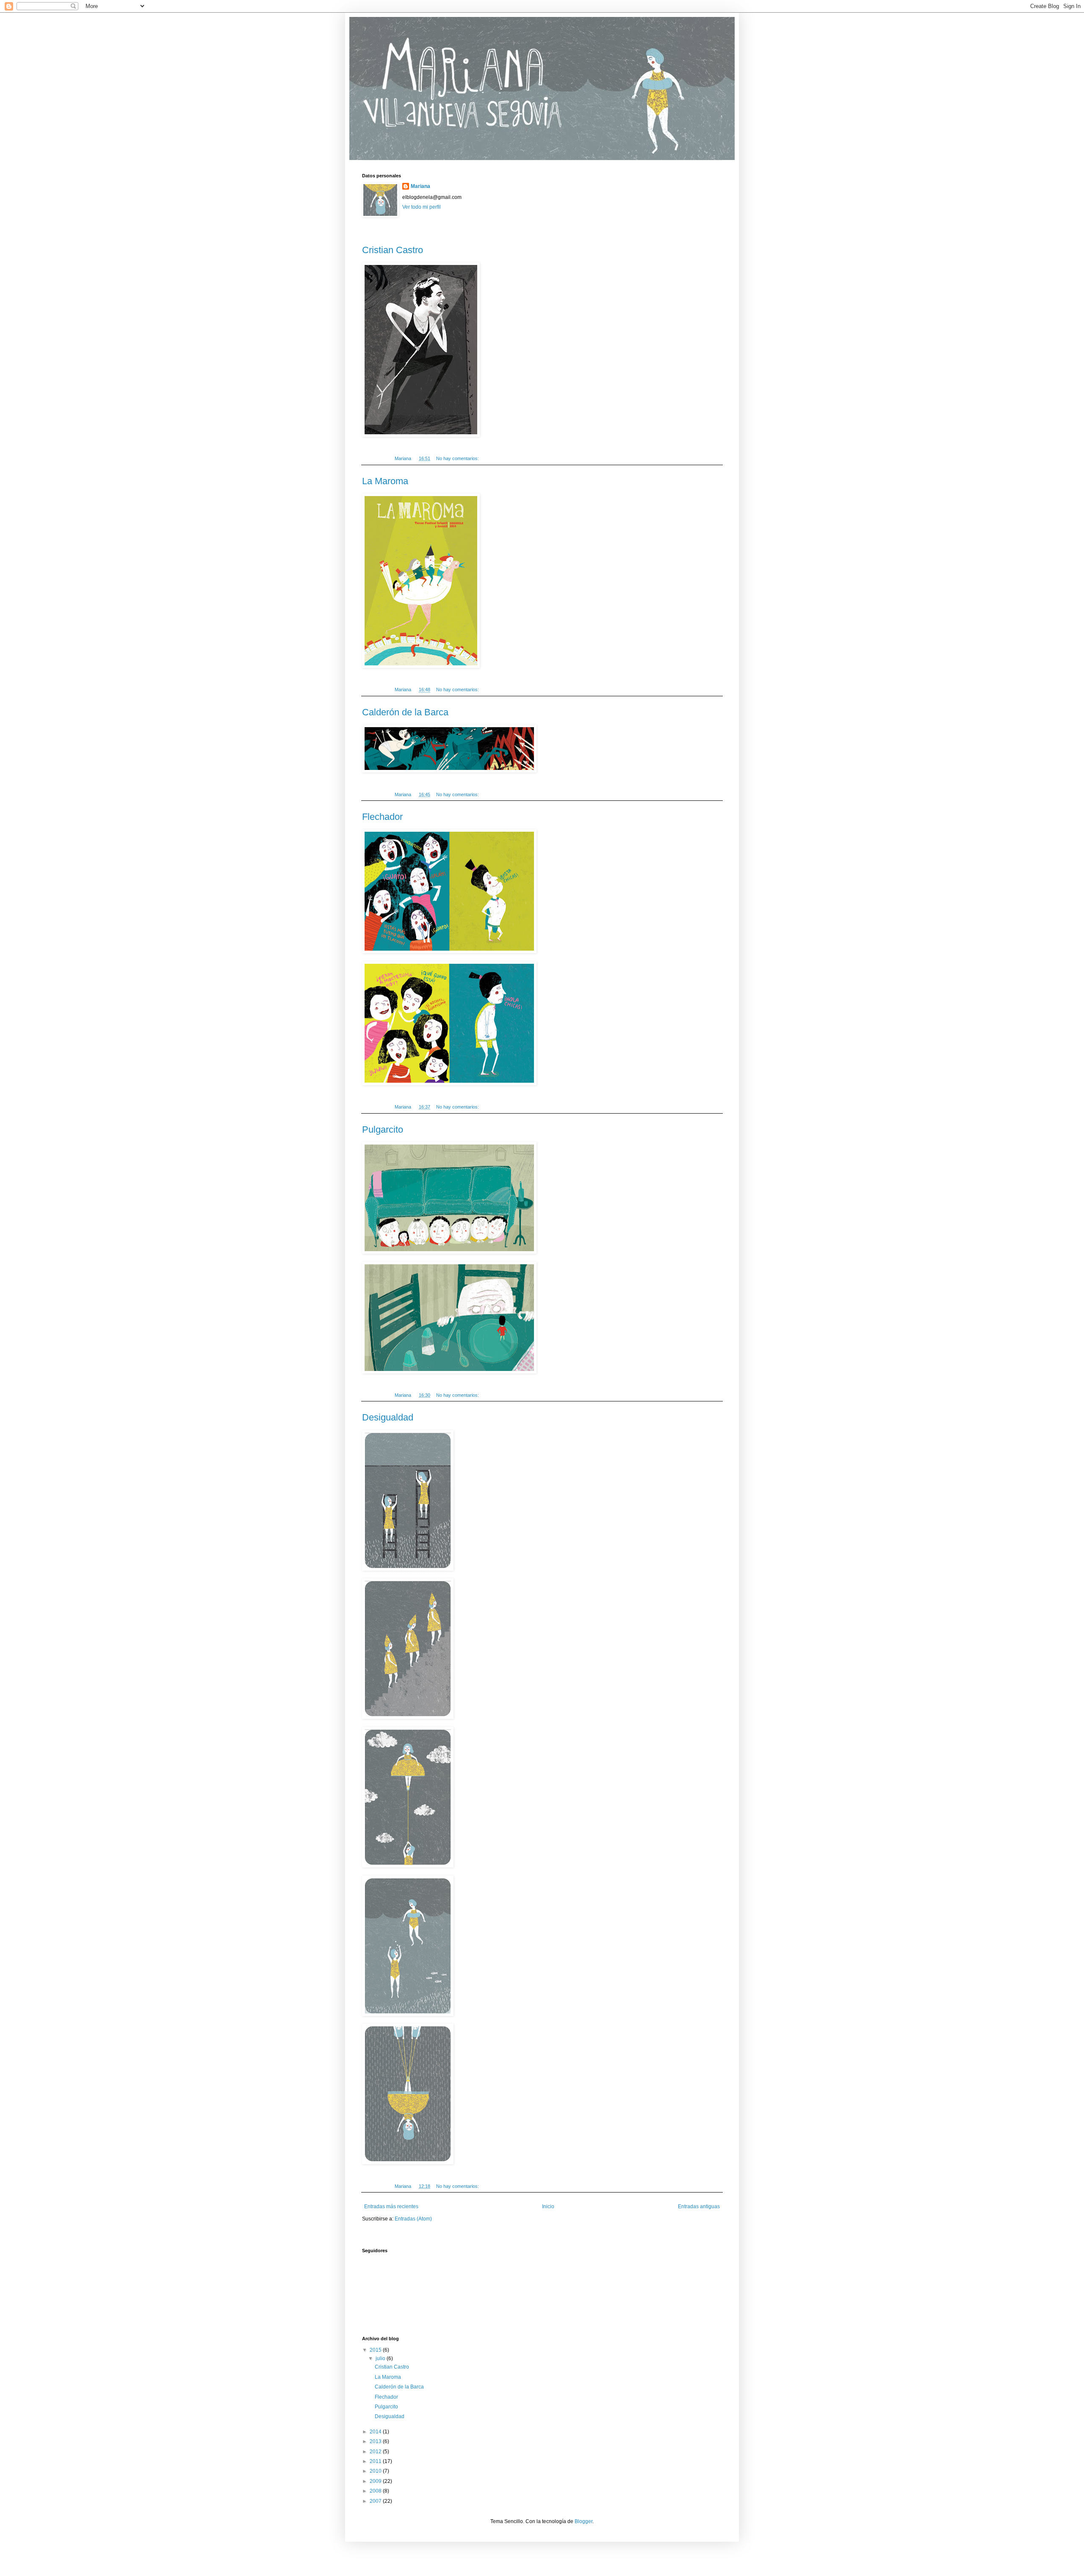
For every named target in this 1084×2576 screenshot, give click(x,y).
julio (381, 2358)
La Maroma (385, 481)
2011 (376, 2461)
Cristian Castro (393, 250)
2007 (376, 2501)
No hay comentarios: (458, 458)
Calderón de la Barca (405, 712)
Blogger (583, 2521)
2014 (376, 2432)
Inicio (548, 2206)
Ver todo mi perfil (422, 207)
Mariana (420, 186)
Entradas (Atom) (413, 2219)
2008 (376, 2491)
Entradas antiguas (699, 2206)
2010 (376, 2471)
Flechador (382, 817)
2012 (376, 2452)
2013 (376, 2441)
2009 (376, 2481)
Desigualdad (388, 1417)
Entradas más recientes (391, 2206)
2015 (376, 2350)
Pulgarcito (383, 1129)
